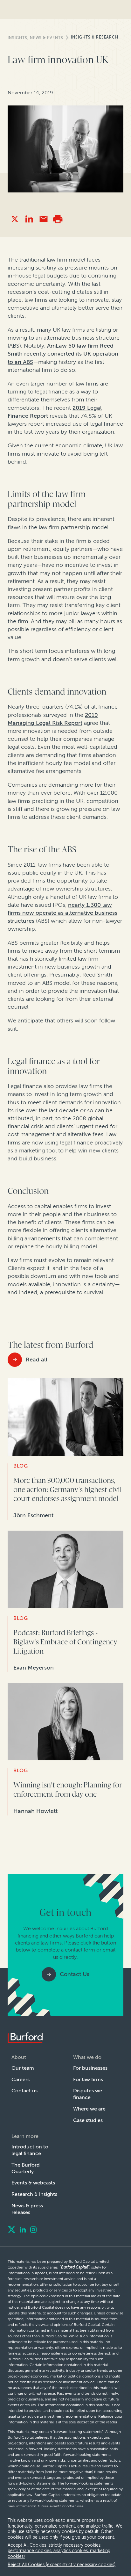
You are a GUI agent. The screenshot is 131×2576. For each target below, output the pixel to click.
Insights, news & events (35, 38)
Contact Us (75, 1974)
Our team (23, 2068)
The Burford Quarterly (26, 2168)
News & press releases (27, 2209)
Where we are (89, 2109)
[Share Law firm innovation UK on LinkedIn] (29, 219)
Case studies (88, 2120)
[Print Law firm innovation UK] (58, 219)
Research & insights (34, 2194)
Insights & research (95, 37)
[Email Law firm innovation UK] (43, 219)
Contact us (24, 2091)
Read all (37, 1360)
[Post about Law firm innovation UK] (15, 219)
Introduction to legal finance (30, 2150)
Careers (21, 2079)
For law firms (88, 2079)
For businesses (90, 2068)
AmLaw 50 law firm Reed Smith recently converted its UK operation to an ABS (63, 354)
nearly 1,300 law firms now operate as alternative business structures (62, 913)
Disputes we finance (88, 2094)
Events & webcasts (33, 2183)
